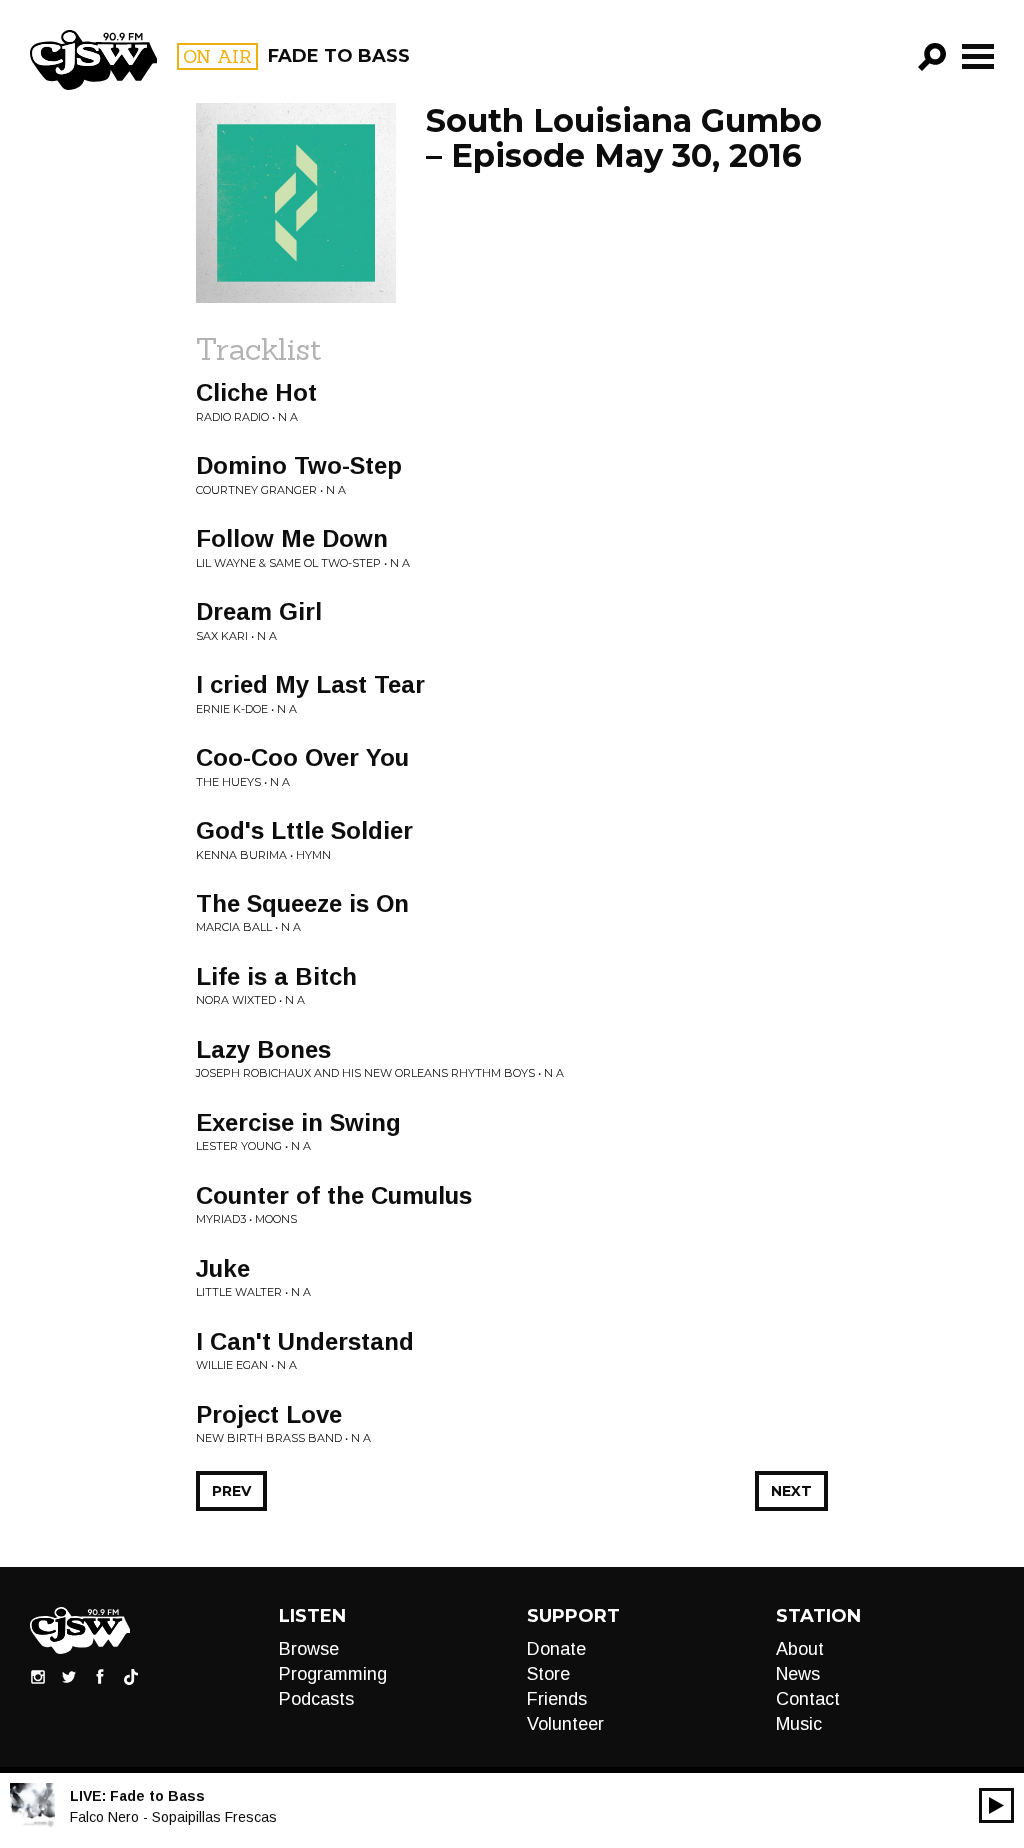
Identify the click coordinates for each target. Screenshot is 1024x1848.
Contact (808, 1699)
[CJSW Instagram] (38, 1676)
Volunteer (565, 1724)
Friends (557, 1699)
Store (548, 1674)
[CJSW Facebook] (100, 1676)
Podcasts (316, 1699)
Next (791, 1491)
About (800, 1649)
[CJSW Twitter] (69, 1676)
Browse (309, 1649)
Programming (333, 1674)
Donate (556, 1649)
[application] (996, 1805)
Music (799, 1724)
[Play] (996, 1805)
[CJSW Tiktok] (131, 1676)
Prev (231, 1491)
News (798, 1674)
